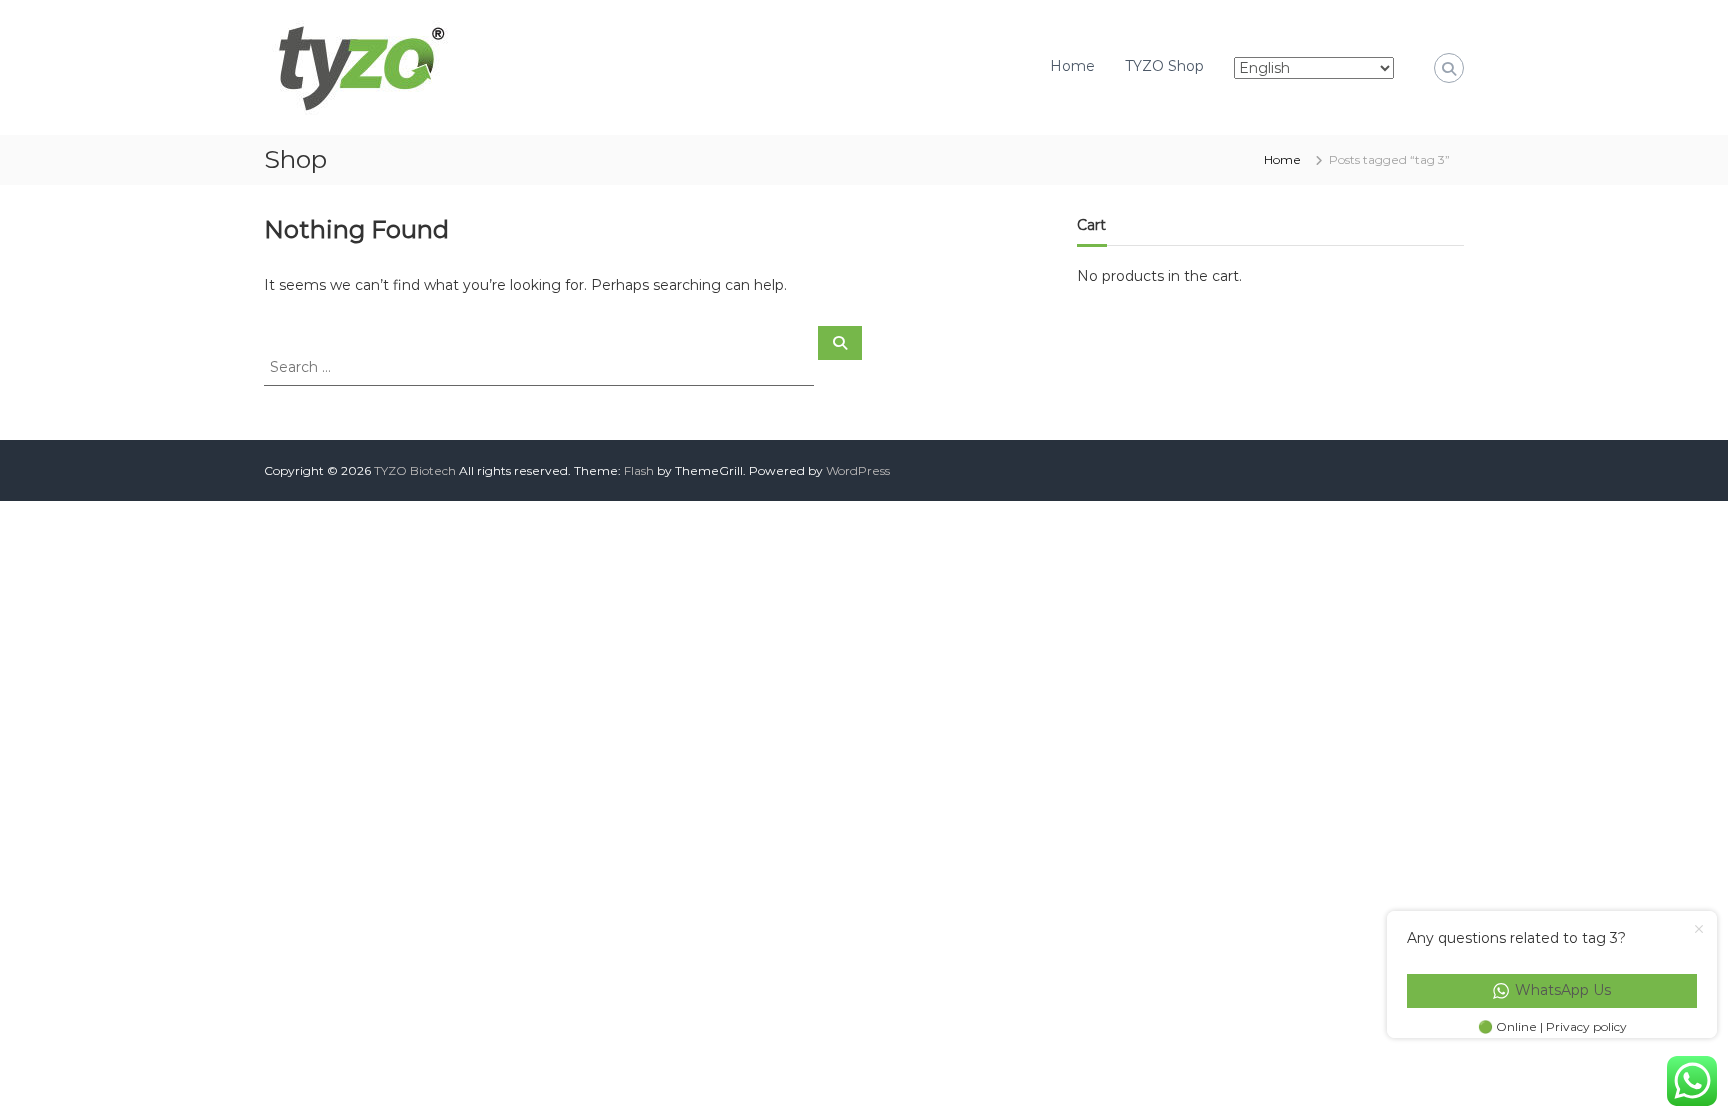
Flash (639, 470)
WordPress (858, 470)
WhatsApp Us (1563, 990)
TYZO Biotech (415, 470)
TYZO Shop (1164, 66)
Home (1072, 66)
